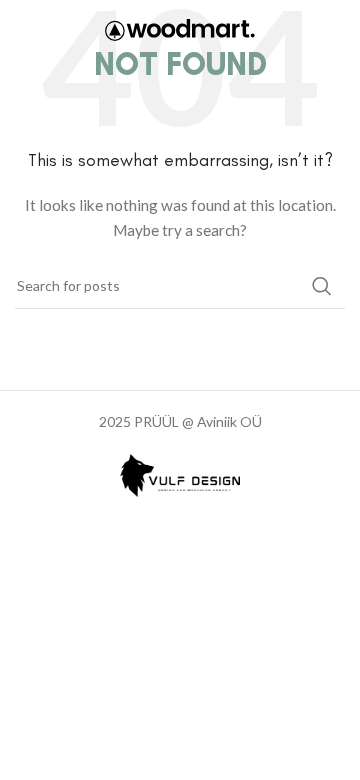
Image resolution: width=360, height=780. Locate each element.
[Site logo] (180, 28)
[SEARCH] (322, 286)
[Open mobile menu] (335, 30)
